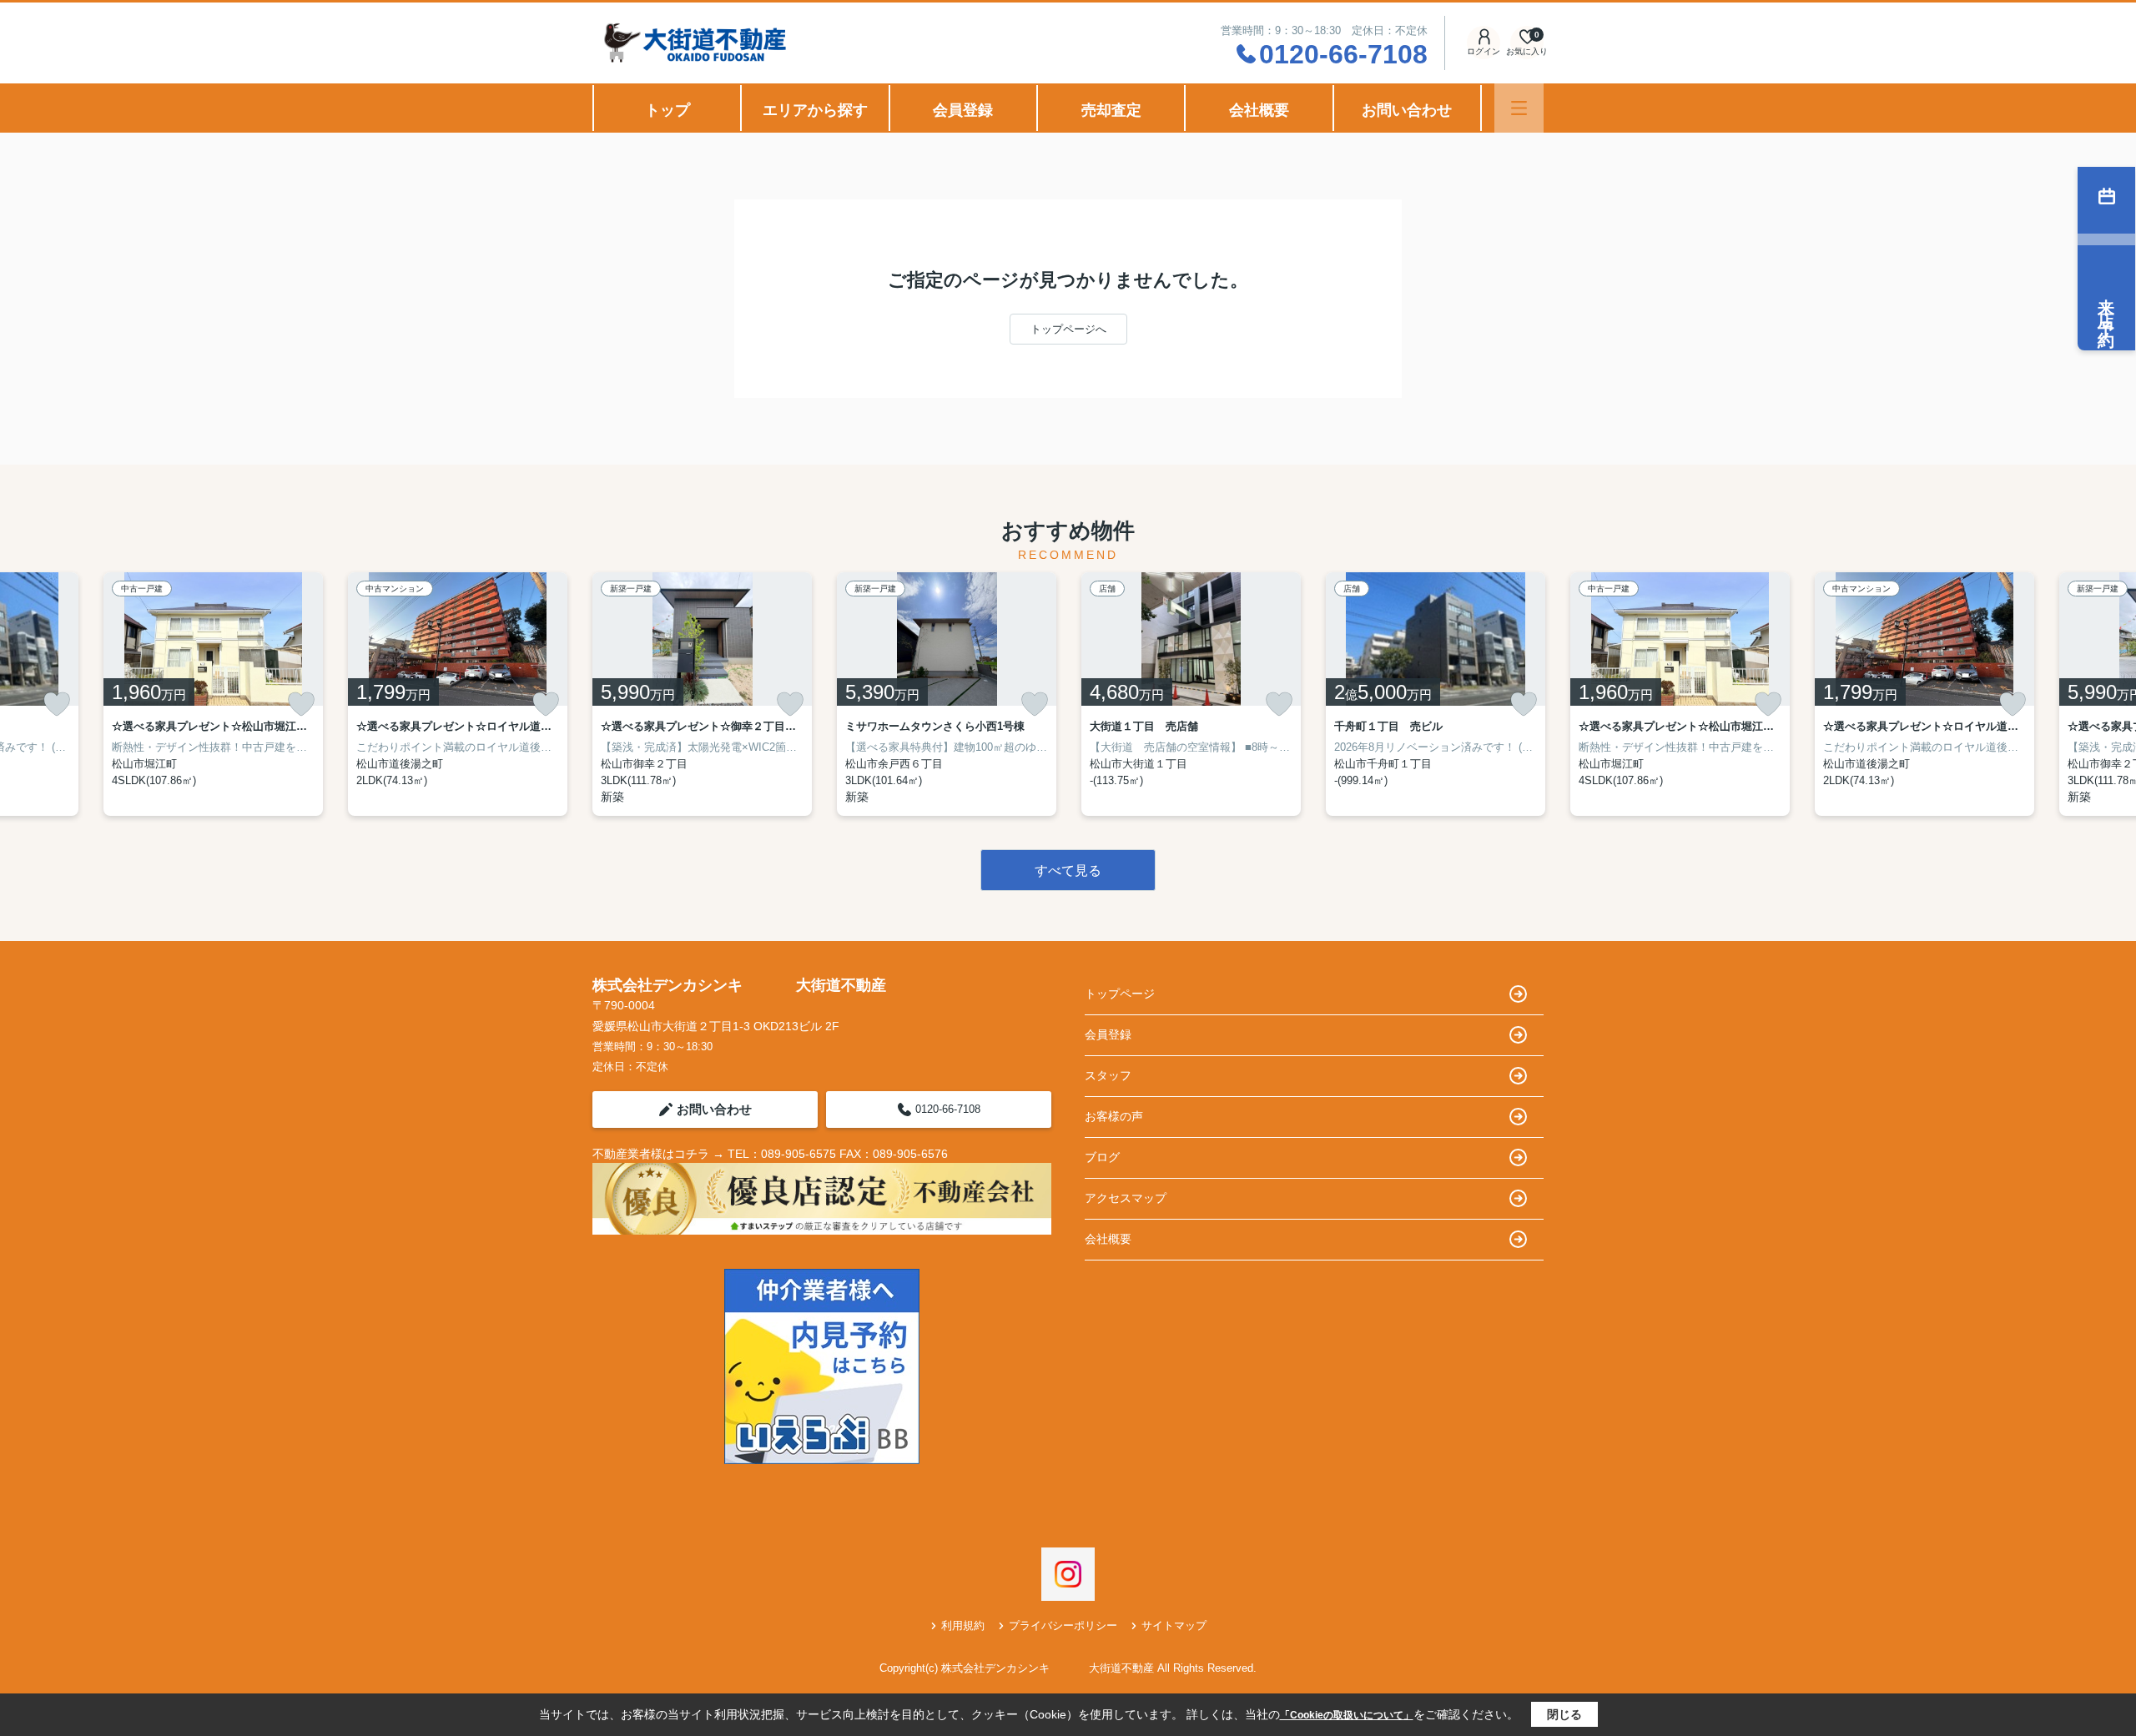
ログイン (1484, 51)
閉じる (1564, 1714)
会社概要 (1259, 110)
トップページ (1120, 994)
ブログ (1102, 1157)
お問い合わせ (1407, 110)
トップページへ (1068, 329)
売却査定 (1111, 110)
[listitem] (702, 694)
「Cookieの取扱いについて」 (1347, 1715)
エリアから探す (815, 110)
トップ (667, 110)
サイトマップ (1174, 1625)
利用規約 (963, 1625)
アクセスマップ (1126, 1198)
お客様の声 (1114, 1116)
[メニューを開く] (1519, 108)
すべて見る (1068, 871)
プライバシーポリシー (1063, 1625)
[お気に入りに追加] (57, 704)
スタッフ (1108, 1075)
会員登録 (963, 110)
